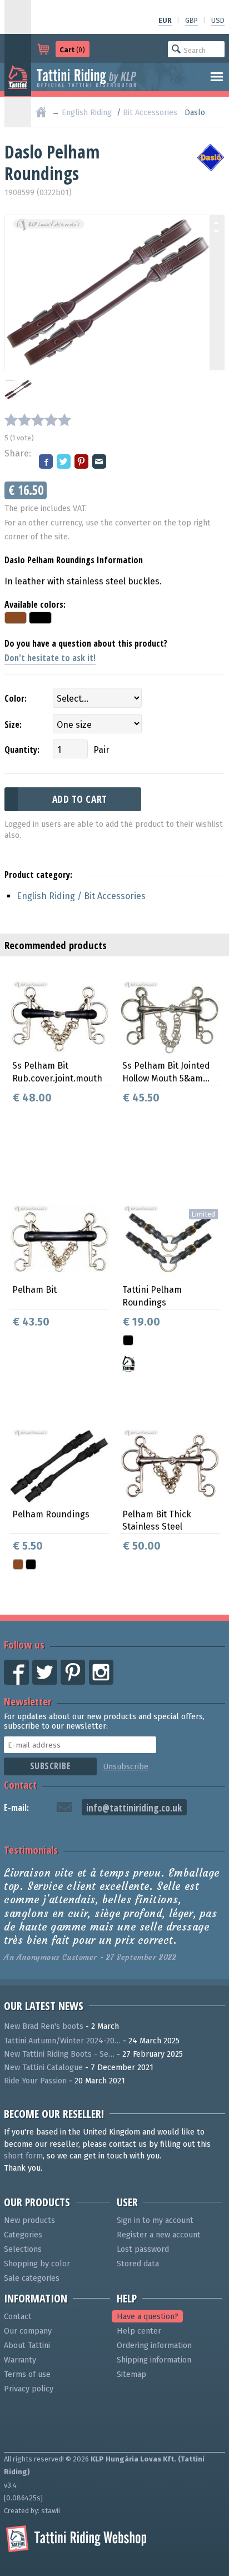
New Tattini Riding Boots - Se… (59, 2054)
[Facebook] (47, 462)
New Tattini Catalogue (43, 2068)
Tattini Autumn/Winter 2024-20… (62, 2041)
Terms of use (27, 2374)
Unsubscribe (126, 1767)
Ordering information (154, 2346)
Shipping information (154, 2360)
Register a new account (159, 2235)
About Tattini (27, 2346)
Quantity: (22, 750)
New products (29, 2220)
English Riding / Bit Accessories (81, 896)
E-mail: (16, 1808)
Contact (20, 1785)
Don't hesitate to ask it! (50, 658)
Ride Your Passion (35, 2081)
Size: (13, 724)
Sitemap (131, 2374)
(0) (72, 50)
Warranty (20, 2360)
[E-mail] (100, 462)
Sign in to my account (155, 2220)
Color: (16, 698)
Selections (23, 2249)
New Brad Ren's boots (44, 2026)
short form (23, 2156)
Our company (28, 2331)
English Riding (87, 113)
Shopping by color (37, 2264)
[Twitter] (64, 462)
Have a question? (148, 2317)
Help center (139, 2331)
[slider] (38, 420)
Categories (23, 2235)
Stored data (138, 2264)
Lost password (143, 2249)
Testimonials (31, 1850)
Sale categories (32, 2278)
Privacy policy (29, 2389)
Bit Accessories (150, 113)
